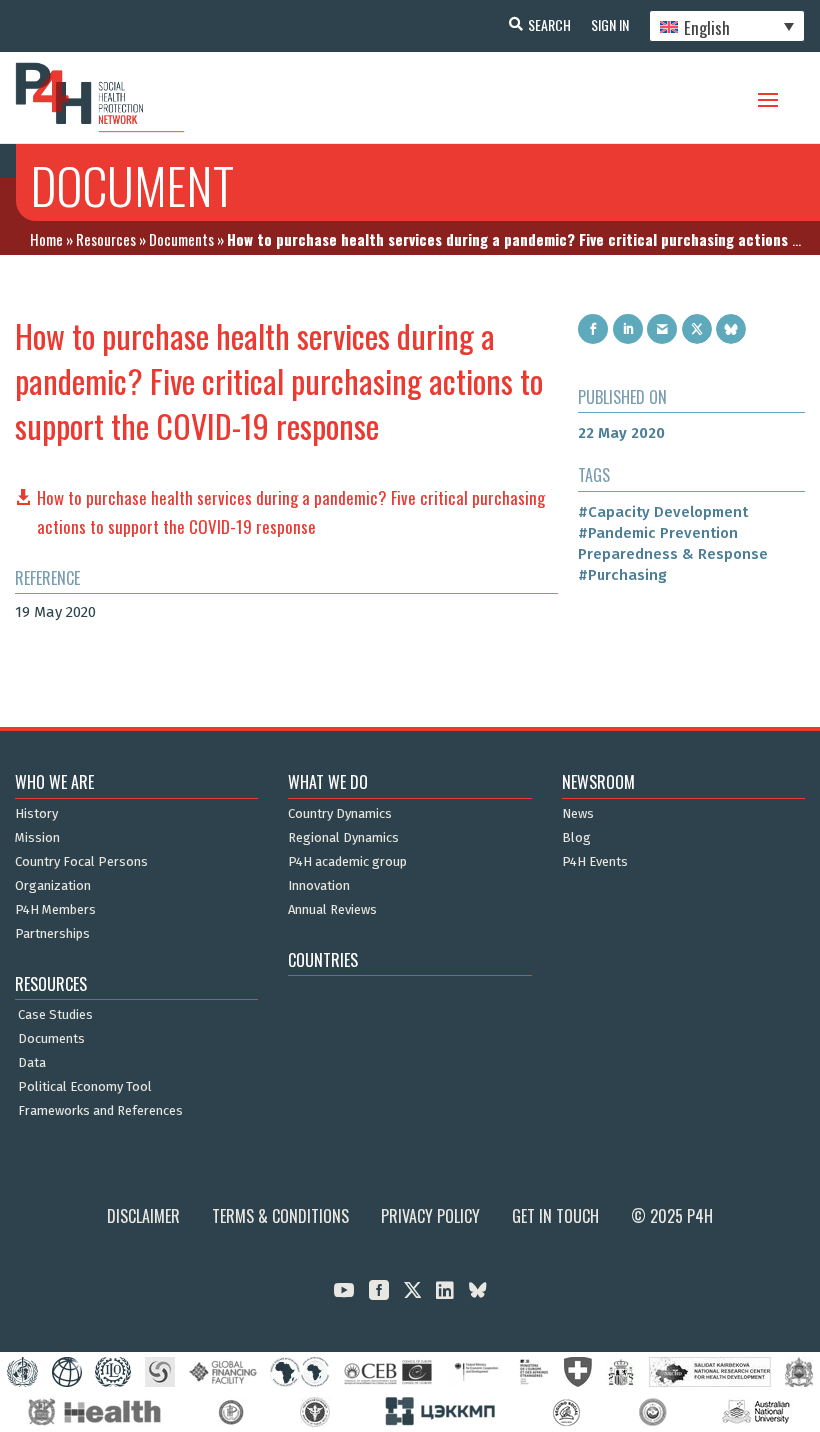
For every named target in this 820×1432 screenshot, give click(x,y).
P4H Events (595, 862)
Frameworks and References (100, 1111)
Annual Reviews (332, 910)
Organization (53, 886)
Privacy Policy (430, 1216)
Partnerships (52, 934)
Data (32, 1063)
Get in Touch (555, 1216)
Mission (37, 838)
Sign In (610, 24)
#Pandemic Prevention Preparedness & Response (673, 543)
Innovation (319, 886)
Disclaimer (143, 1216)
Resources (106, 239)
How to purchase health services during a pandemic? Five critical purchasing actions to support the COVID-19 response (291, 512)
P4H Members (55, 910)
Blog (576, 838)
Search (549, 24)
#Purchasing (622, 575)
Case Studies (55, 1015)
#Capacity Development (663, 512)
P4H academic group (347, 862)
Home (46, 239)
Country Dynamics (340, 814)
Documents (181, 239)
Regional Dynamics (343, 838)
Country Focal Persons (81, 862)
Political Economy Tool (85, 1087)
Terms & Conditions (280, 1216)
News (578, 814)
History (36, 814)
